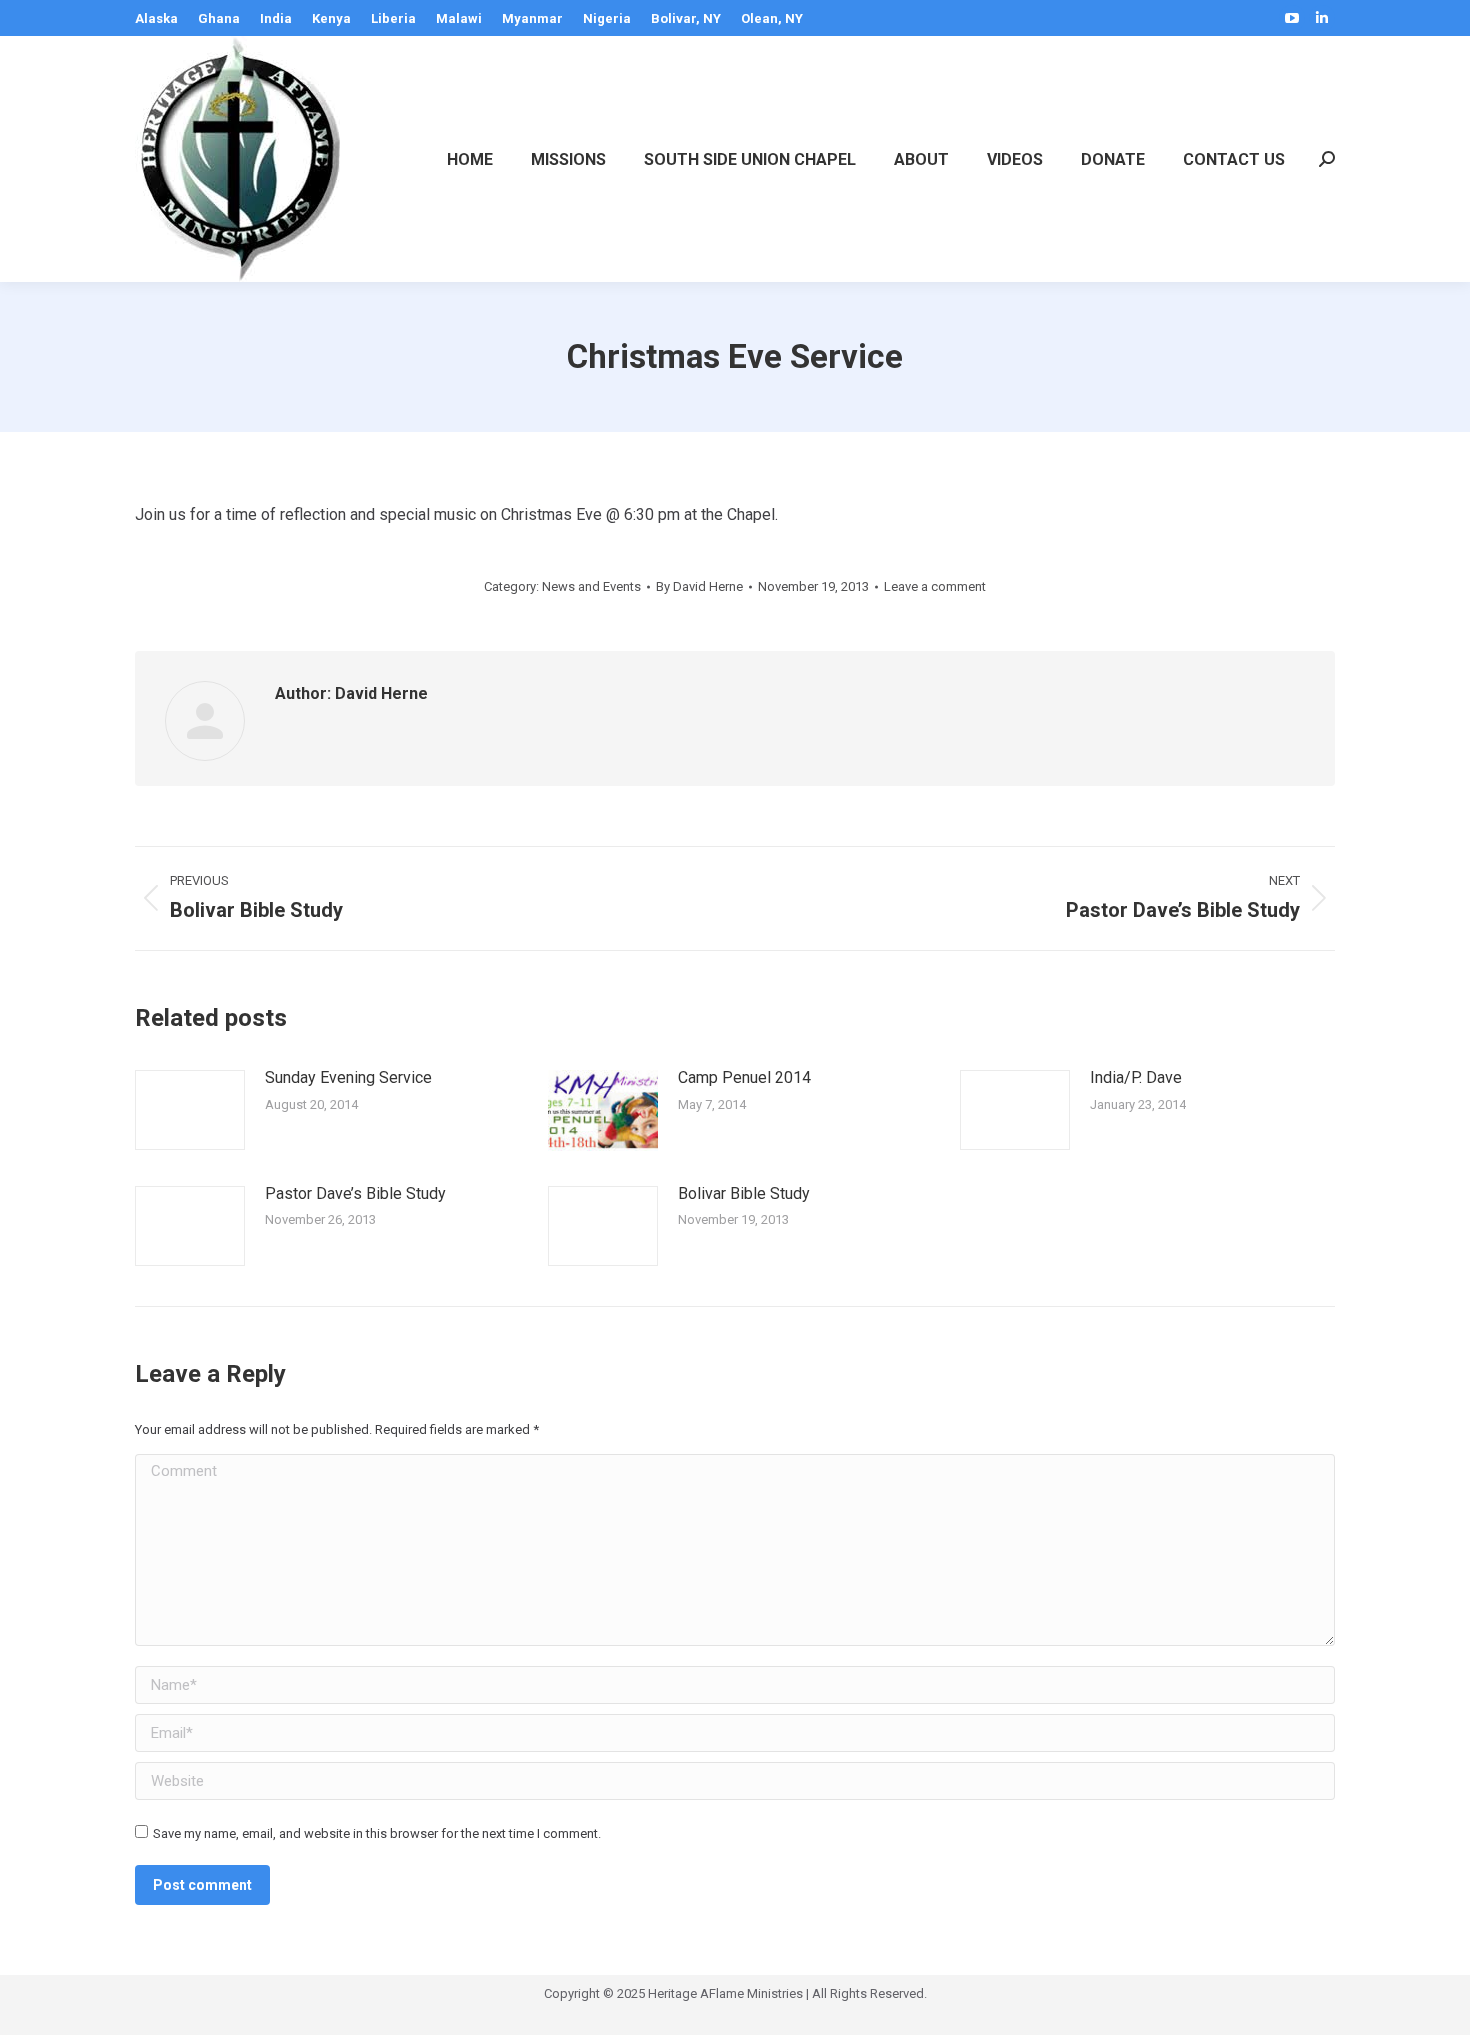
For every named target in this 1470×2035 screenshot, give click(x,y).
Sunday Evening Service (348, 1077)
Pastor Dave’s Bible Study (355, 1193)
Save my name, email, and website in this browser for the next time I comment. (377, 1833)
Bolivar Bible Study (744, 1193)
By (699, 586)
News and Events (591, 586)
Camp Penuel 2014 (744, 1077)
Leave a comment (935, 586)
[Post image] (190, 1110)
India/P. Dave (1136, 1077)
